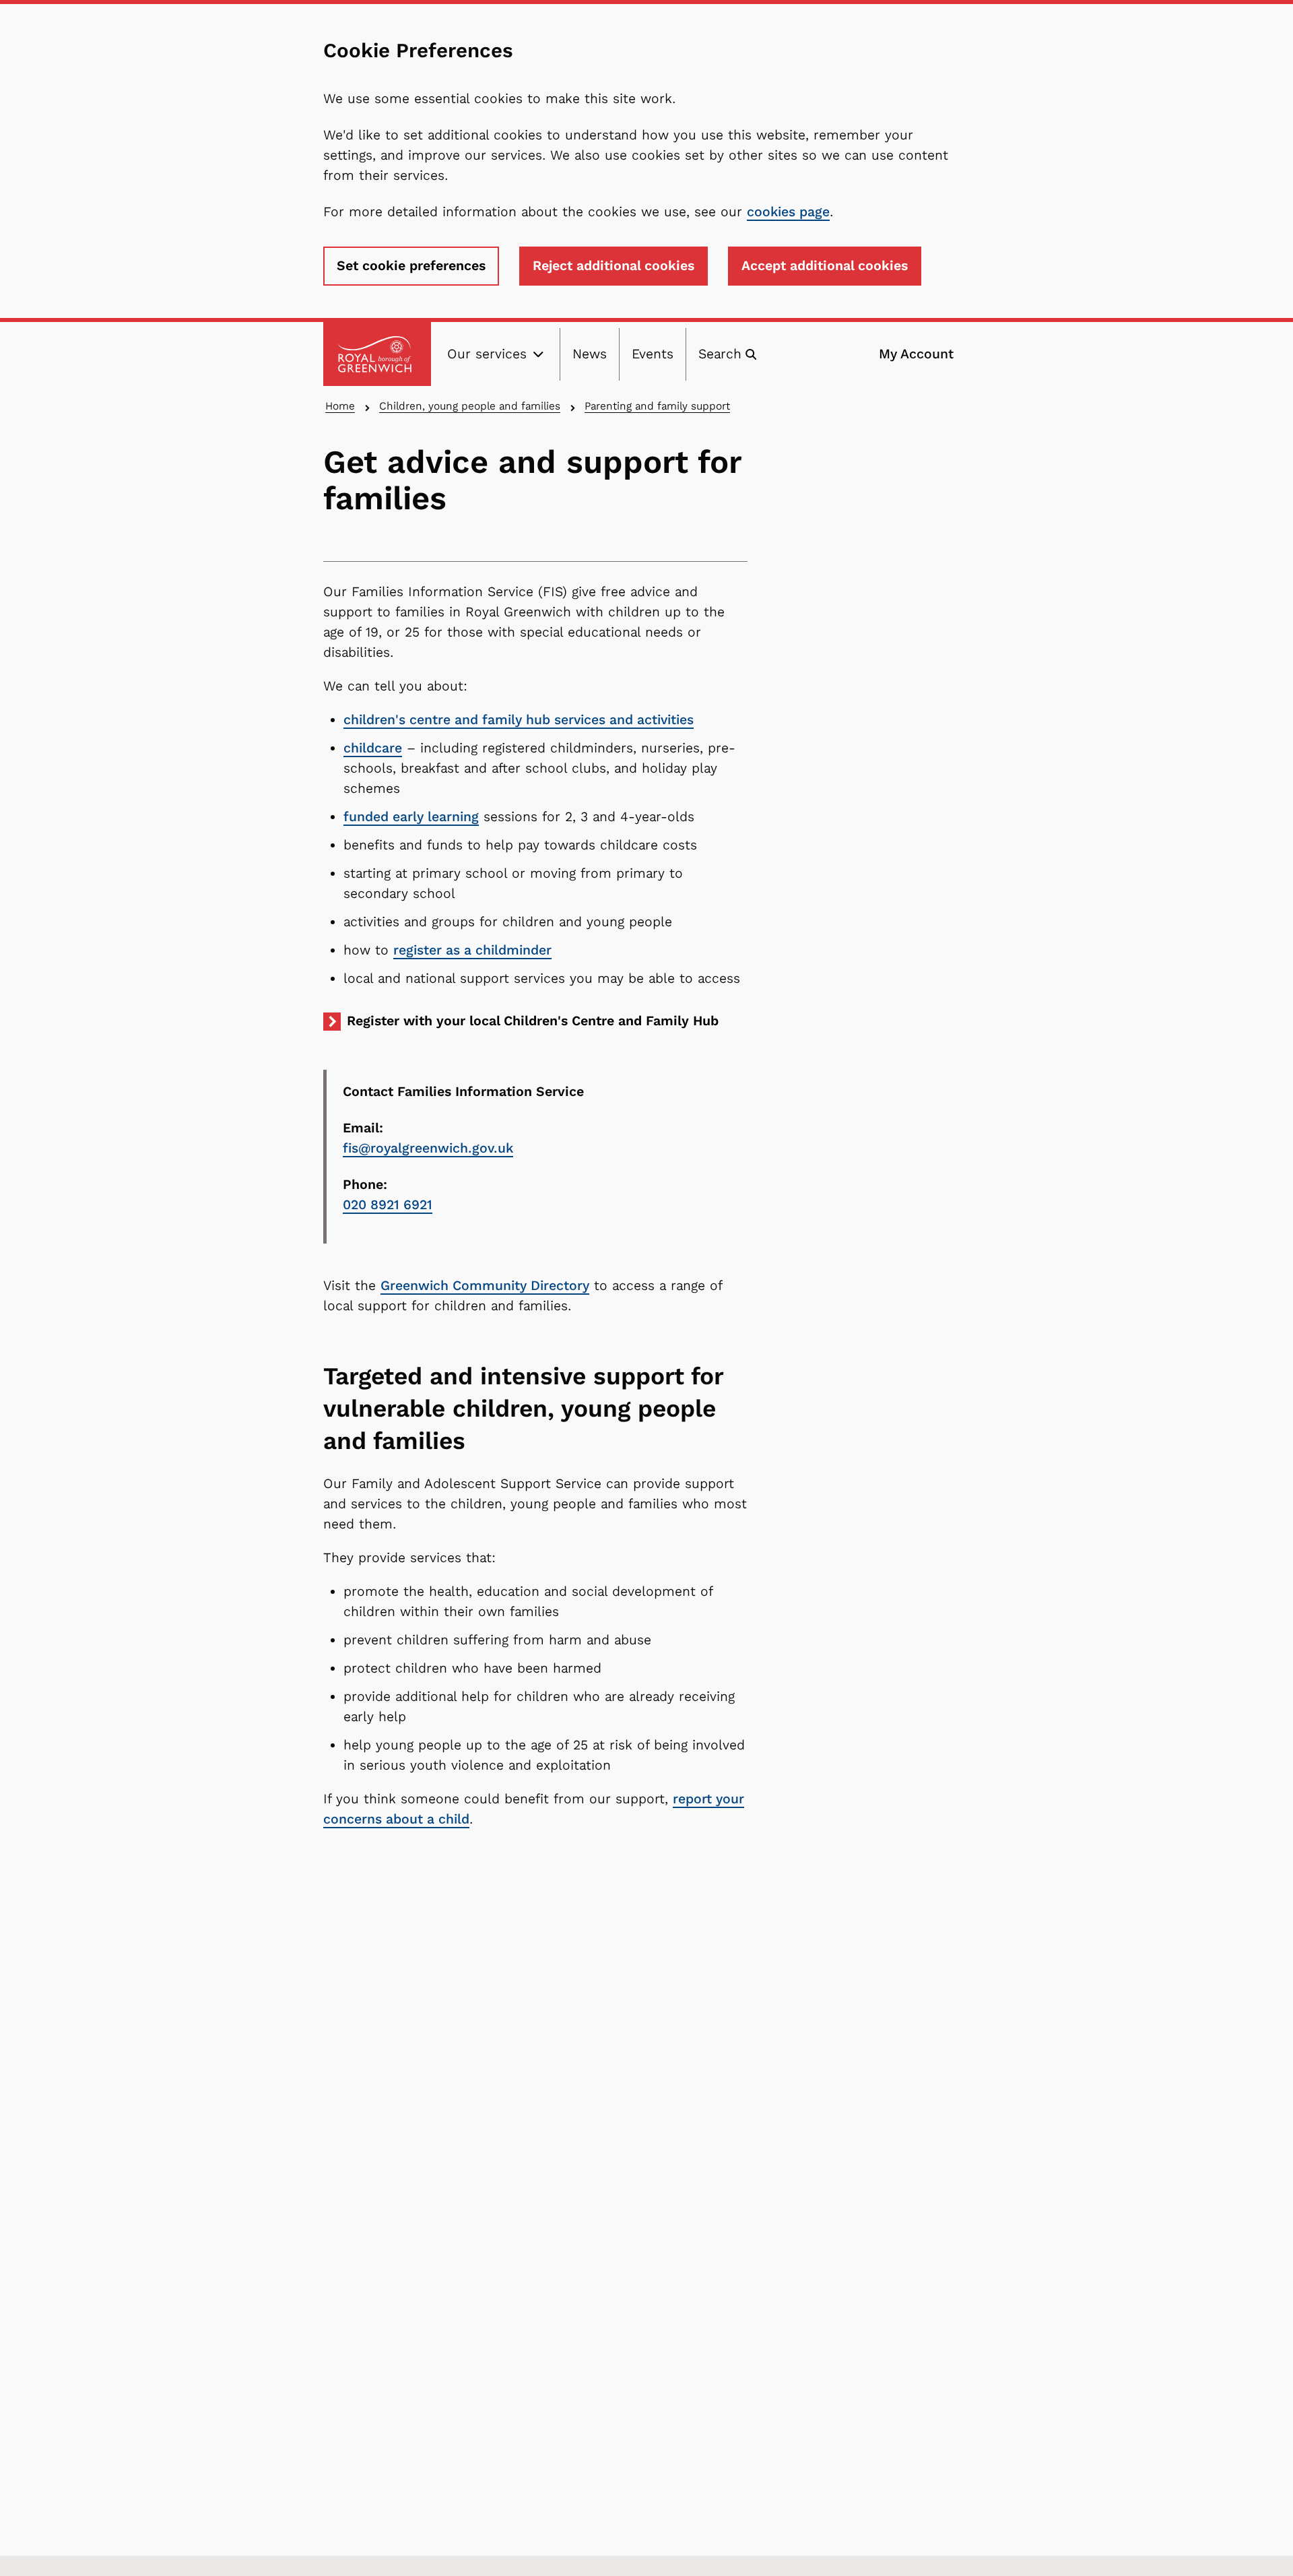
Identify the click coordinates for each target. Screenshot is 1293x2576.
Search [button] (720, 354)
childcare (373, 748)
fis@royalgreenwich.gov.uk (428, 1148)
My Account (916, 354)
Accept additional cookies (825, 266)
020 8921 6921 (388, 1205)
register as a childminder (472, 950)
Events (653, 354)
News (590, 354)
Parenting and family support (657, 406)
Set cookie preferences (411, 266)
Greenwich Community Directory (485, 1286)
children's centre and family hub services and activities (519, 720)
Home (340, 406)
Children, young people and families (470, 406)
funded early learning (411, 817)
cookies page (788, 212)
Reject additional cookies (614, 266)
